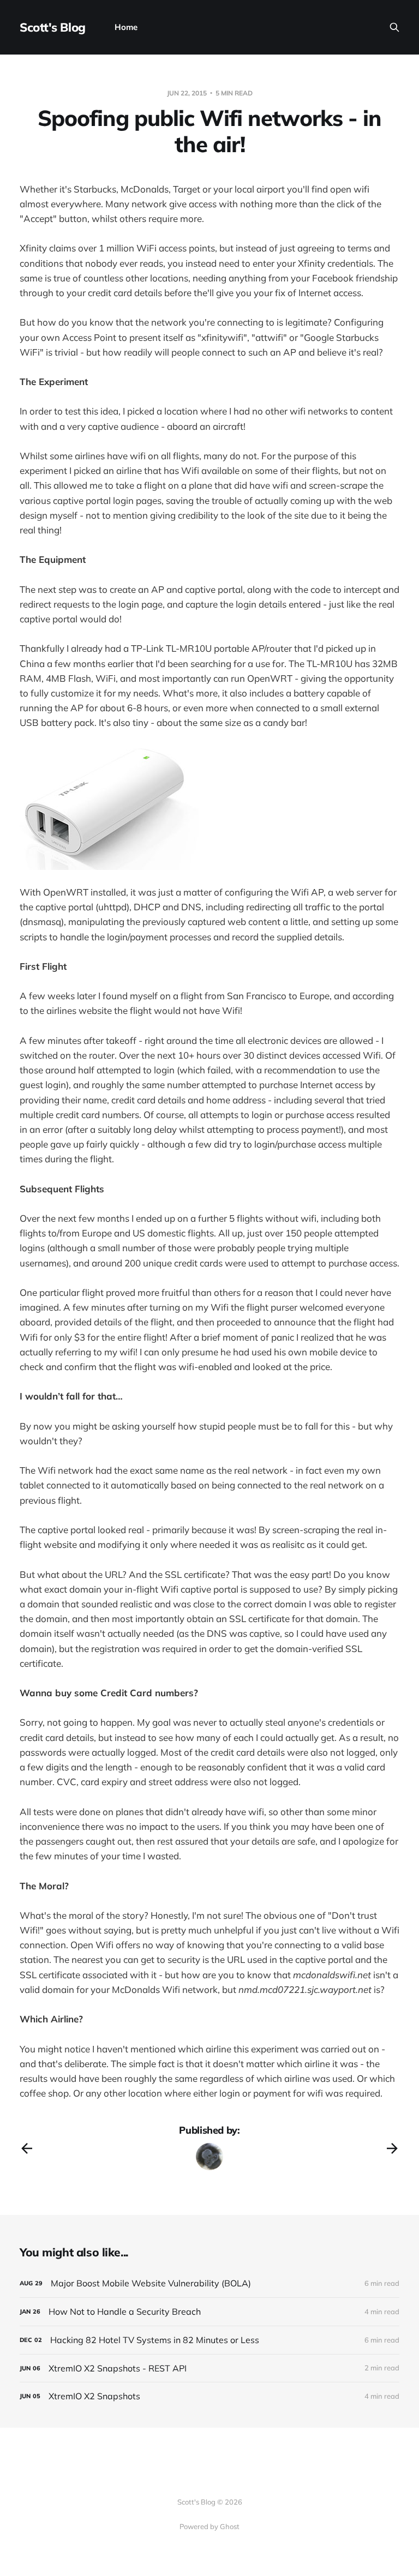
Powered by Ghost (209, 2526)
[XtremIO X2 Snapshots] (209, 2396)
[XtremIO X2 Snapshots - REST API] (209, 2368)
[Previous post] (27, 2148)
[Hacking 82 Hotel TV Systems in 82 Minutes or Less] (209, 2340)
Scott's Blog (53, 27)
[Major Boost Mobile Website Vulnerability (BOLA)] (209, 2283)
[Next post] (392, 2148)
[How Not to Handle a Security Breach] (209, 2312)
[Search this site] (394, 27)
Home (126, 27)
